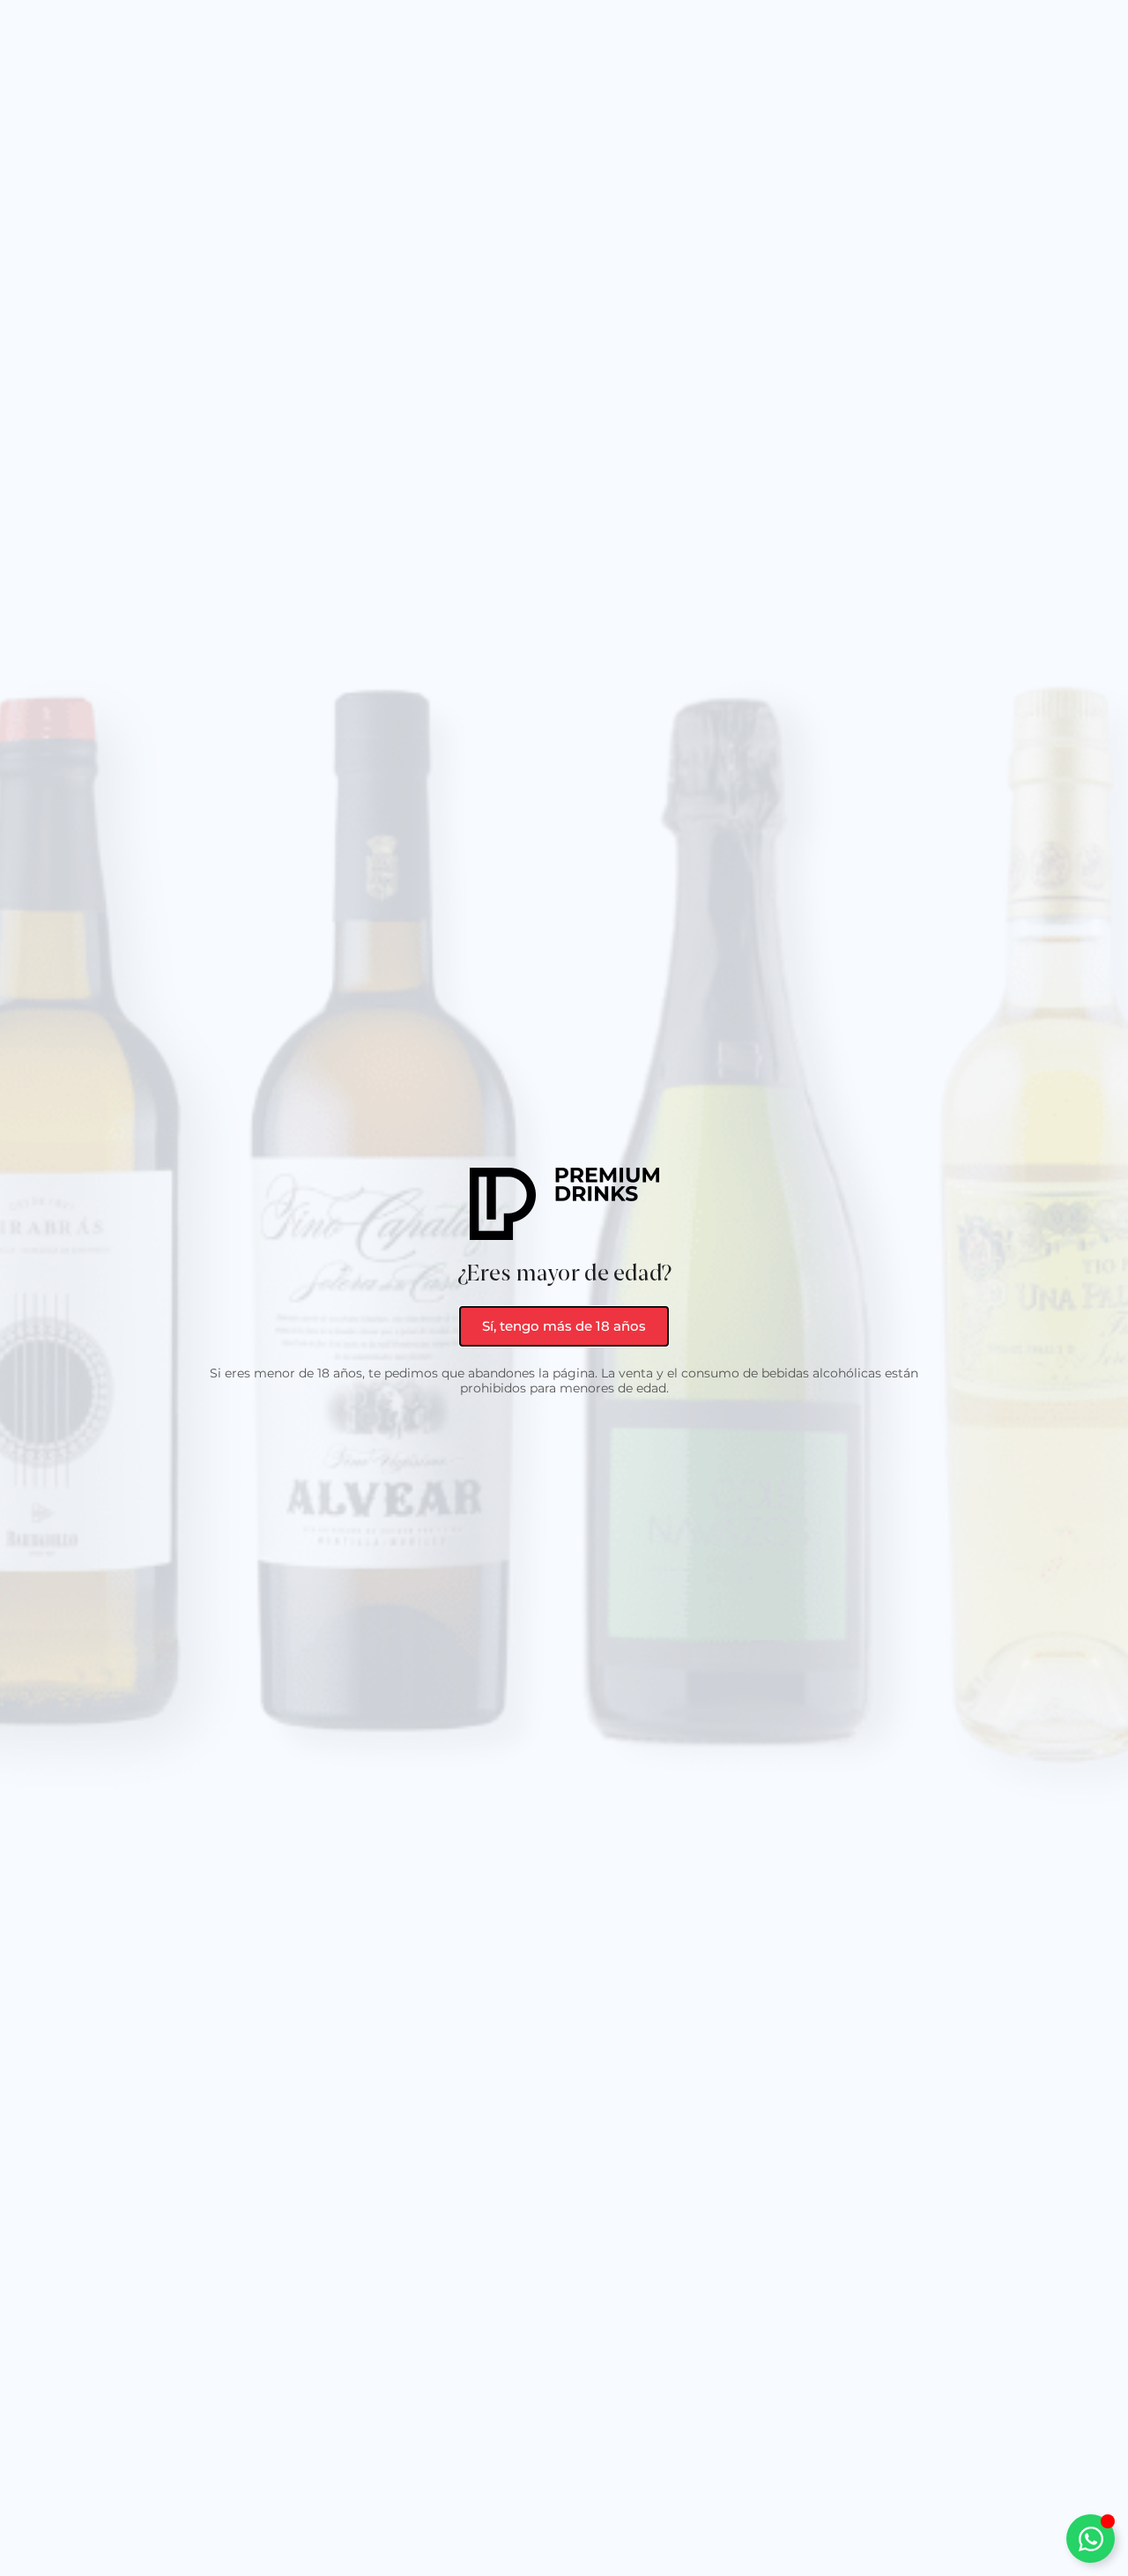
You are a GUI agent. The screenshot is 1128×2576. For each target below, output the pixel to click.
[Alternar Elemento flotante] (1091, 2539)
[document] (564, 1288)
